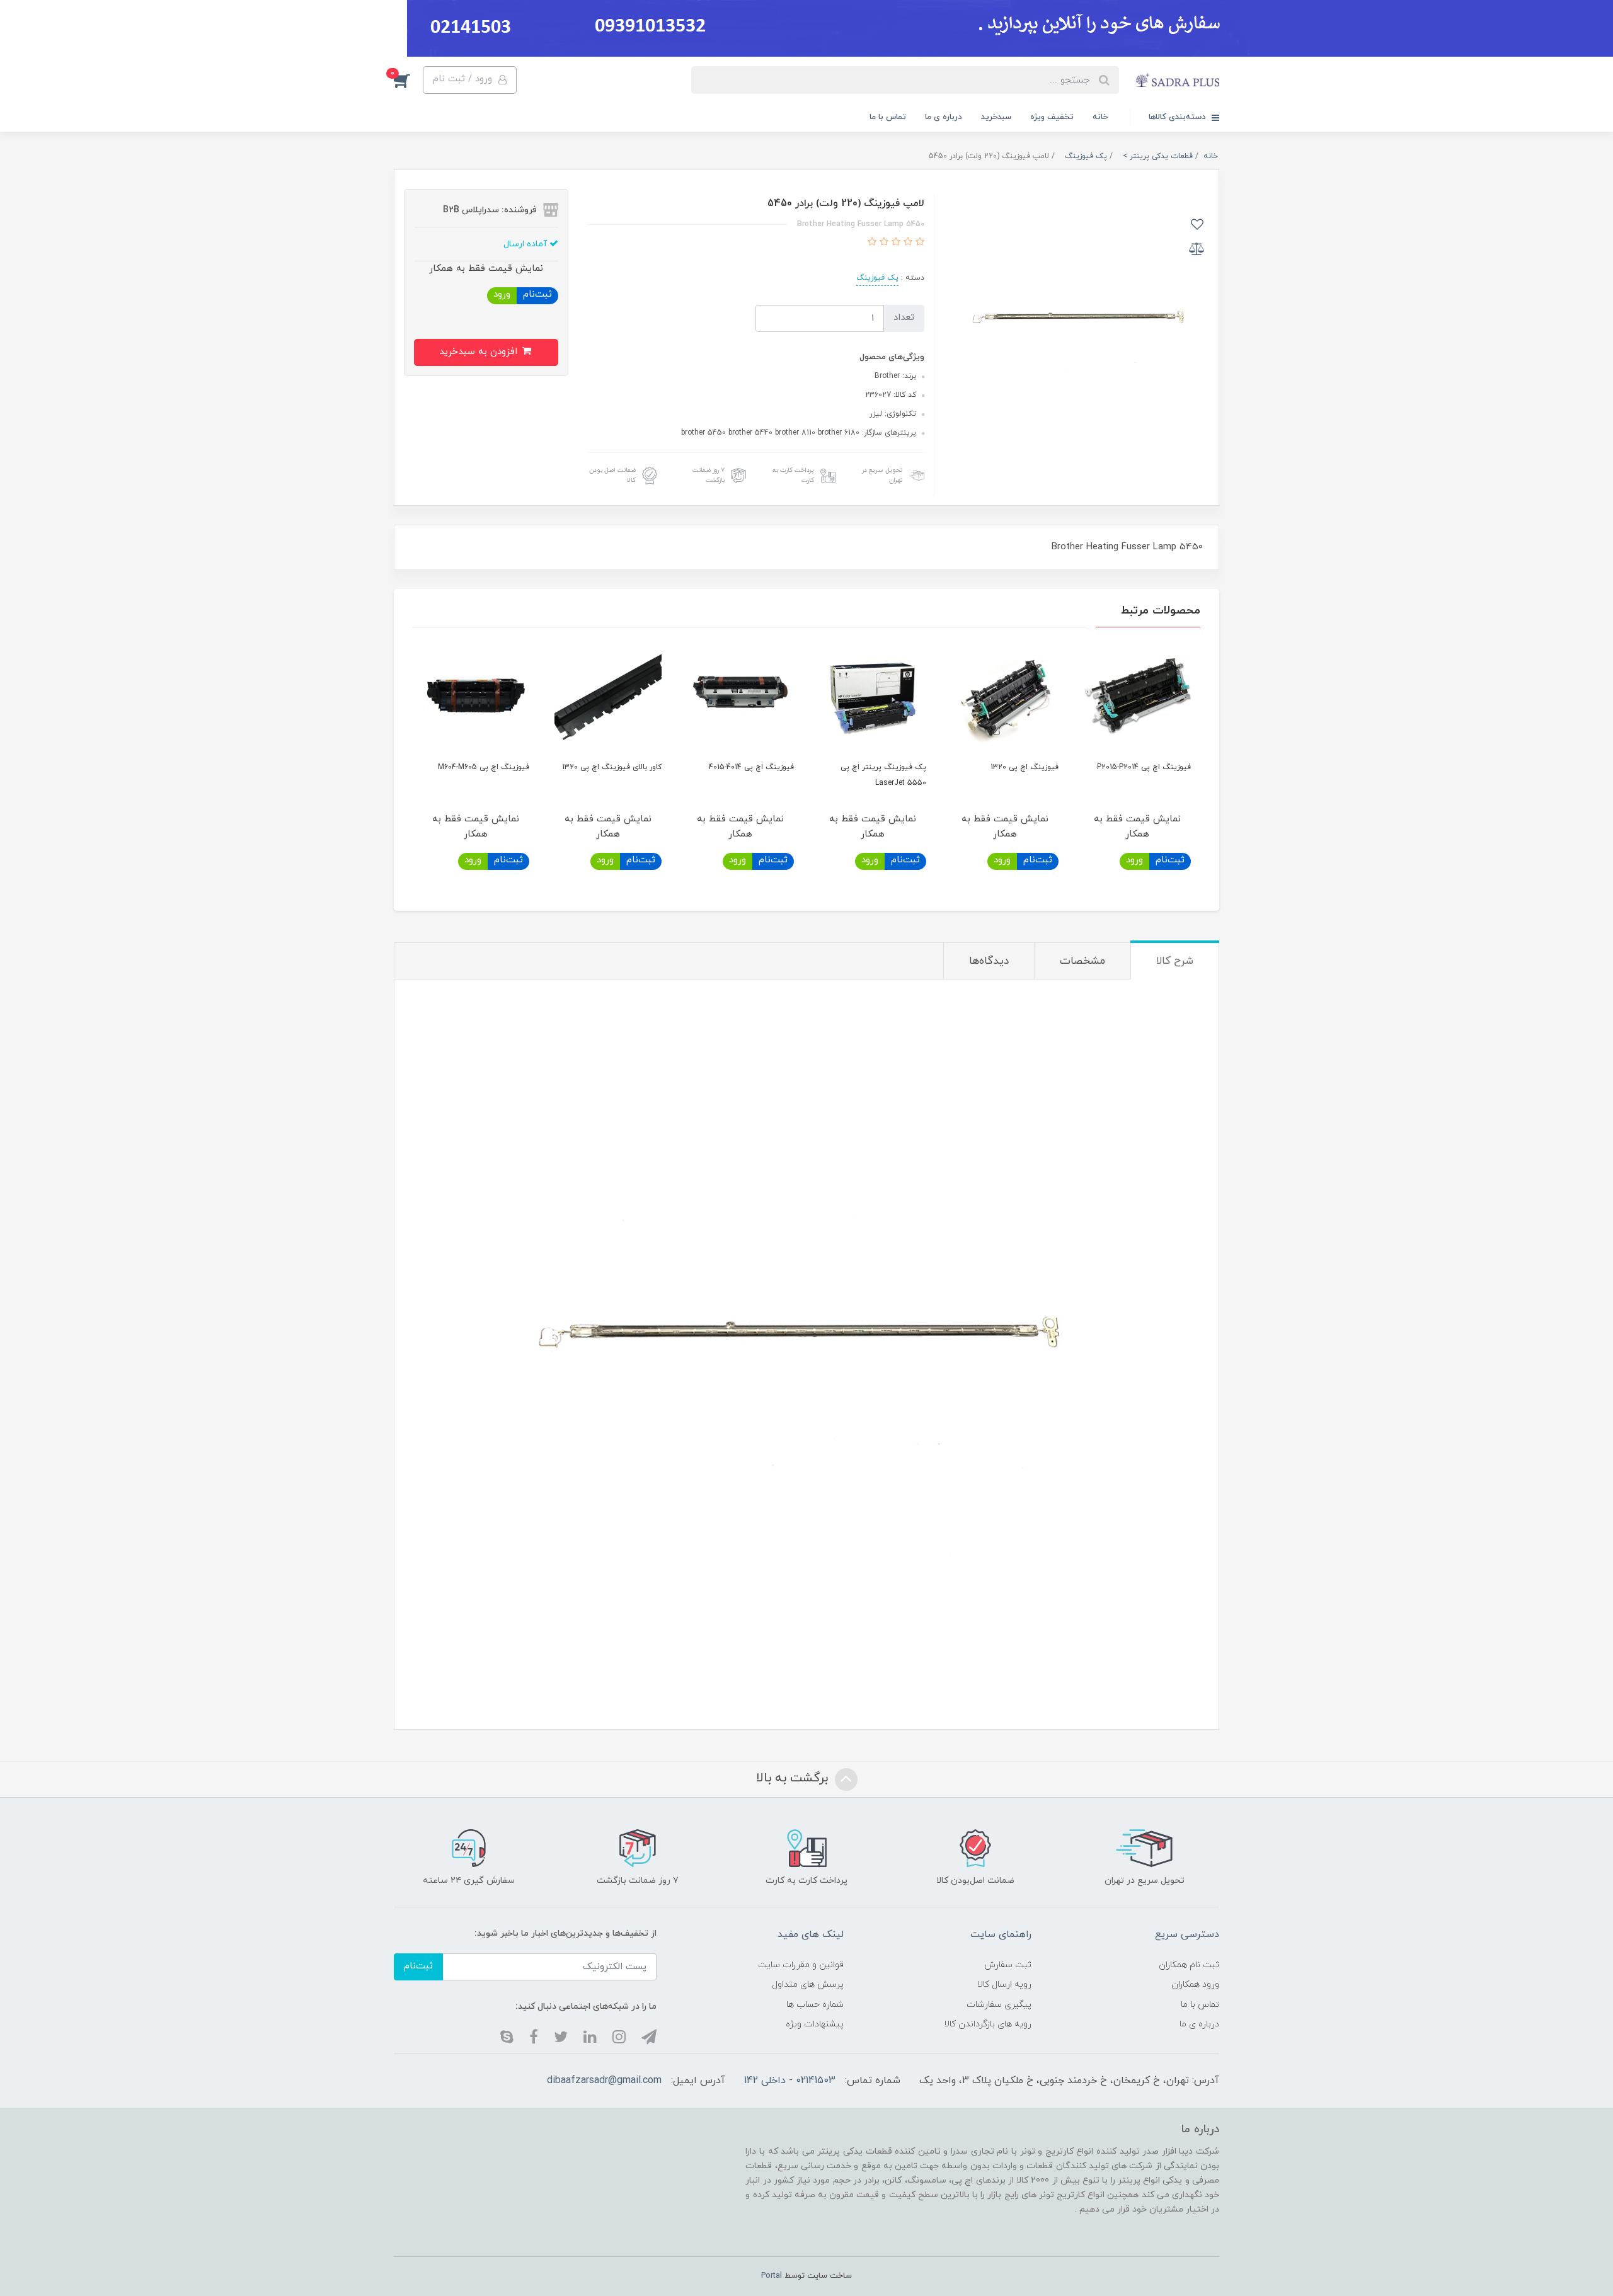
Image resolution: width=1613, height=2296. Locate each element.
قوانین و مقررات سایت (801, 1965)
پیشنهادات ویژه (815, 2024)
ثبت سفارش (1008, 1965)
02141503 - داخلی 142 (790, 2081)
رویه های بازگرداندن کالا (988, 2024)
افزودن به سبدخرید (480, 352)
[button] (408, 80)
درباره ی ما (944, 117)
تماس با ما (888, 117)
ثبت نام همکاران (1189, 1965)
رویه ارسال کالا (1004, 1985)
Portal (772, 2276)
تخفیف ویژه (1052, 117)
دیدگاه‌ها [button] (989, 961)
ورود (502, 294)
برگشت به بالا (794, 1778)
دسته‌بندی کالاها (1179, 117)
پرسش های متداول (808, 1985)
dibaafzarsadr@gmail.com (604, 2081)
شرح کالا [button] (1175, 961)
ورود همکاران (1195, 1985)
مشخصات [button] (1082, 961)
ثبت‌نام (537, 294)
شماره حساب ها (815, 2005)
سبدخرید (996, 117)
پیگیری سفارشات (999, 2005)
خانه (1100, 117)
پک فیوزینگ (877, 278)
